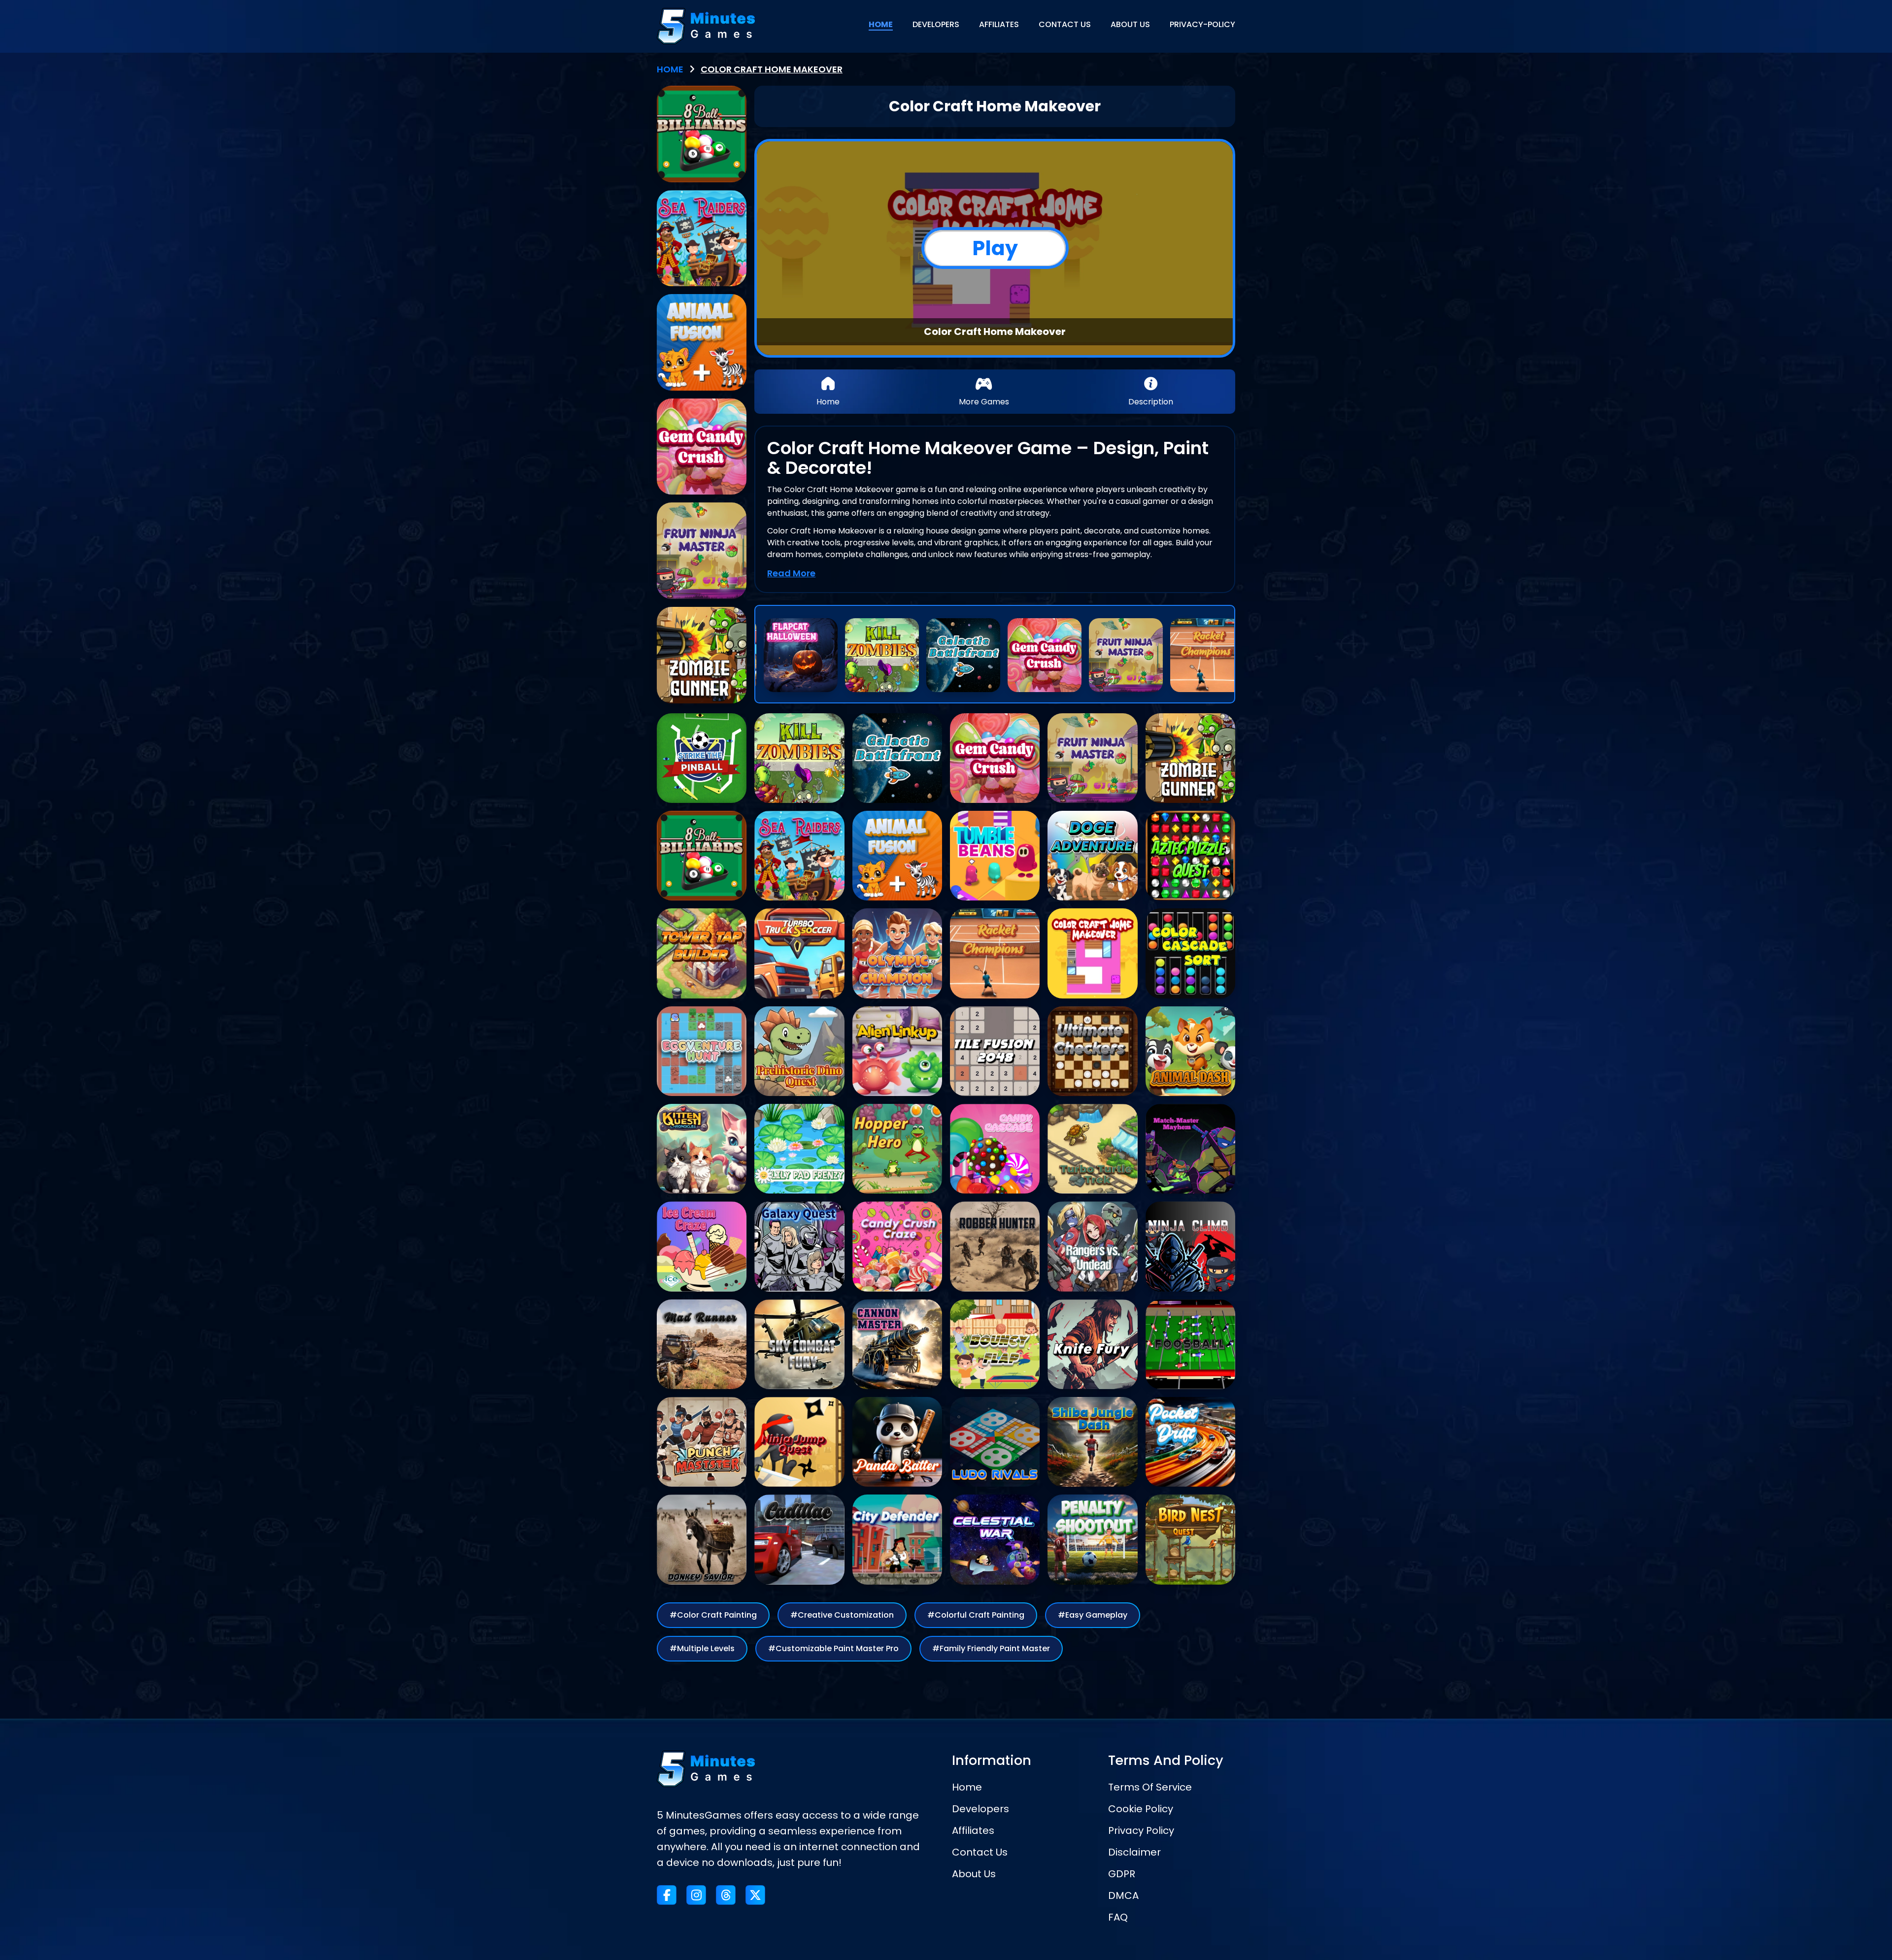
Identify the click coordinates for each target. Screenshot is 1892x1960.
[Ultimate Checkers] (1092, 1051)
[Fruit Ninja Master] (1126, 655)
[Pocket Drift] (1190, 1442)
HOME (881, 24)
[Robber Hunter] (995, 1246)
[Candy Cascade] (995, 1149)
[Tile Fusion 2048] (995, 1051)
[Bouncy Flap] (995, 1344)
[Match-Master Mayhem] (1190, 1149)
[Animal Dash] (1190, 1051)
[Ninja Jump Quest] (799, 1442)
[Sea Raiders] (702, 238)
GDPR (1122, 1874)
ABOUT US (1130, 24)
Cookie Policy (1141, 1809)
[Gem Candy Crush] (1045, 655)
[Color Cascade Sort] (1190, 953)
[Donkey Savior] (702, 1539)
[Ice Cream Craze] (702, 1246)
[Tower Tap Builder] (702, 953)
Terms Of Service (1150, 1787)
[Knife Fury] (1092, 1344)
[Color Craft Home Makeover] (1092, 953)
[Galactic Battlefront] (963, 655)
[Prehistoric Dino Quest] (799, 1051)
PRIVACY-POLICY (1202, 24)
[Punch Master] (702, 1442)
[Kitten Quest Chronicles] (702, 1149)
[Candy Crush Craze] (897, 1246)
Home (967, 1787)
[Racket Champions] (1207, 655)
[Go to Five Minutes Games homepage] (706, 26)
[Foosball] (1190, 1344)
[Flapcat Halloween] (801, 655)
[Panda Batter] (897, 1442)
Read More (791, 573)
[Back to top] (1860, 1928)
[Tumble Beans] (995, 856)
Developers (980, 1809)
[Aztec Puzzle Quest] (1190, 856)
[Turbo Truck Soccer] (799, 953)
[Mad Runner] (702, 1344)
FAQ (1118, 1917)
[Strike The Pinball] (702, 758)
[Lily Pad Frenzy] (799, 1149)
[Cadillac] (799, 1539)
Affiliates (973, 1830)
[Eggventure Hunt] (702, 1051)
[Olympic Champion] (897, 953)
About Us (974, 1874)
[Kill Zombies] (882, 655)
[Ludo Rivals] (995, 1442)
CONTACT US (1065, 24)
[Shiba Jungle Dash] (1092, 1442)
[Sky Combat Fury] (799, 1344)
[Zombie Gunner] (702, 655)
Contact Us (980, 1852)
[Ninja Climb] (1190, 1246)
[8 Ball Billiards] (702, 134)
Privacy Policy (1141, 1830)
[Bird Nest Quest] (1190, 1539)
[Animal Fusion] (702, 342)
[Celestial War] (995, 1539)
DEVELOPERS (936, 24)
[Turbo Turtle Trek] (1092, 1149)
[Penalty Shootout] (1092, 1539)
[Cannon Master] (897, 1344)
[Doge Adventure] (1092, 856)
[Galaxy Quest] (799, 1246)
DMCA (1123, 1895)
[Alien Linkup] (897, 1051)
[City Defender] (897, 1539)
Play (995, 248)
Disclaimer (1134, 1852)
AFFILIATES (999, 24)
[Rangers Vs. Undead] (1092, 1246)
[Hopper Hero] (897, 1149)
